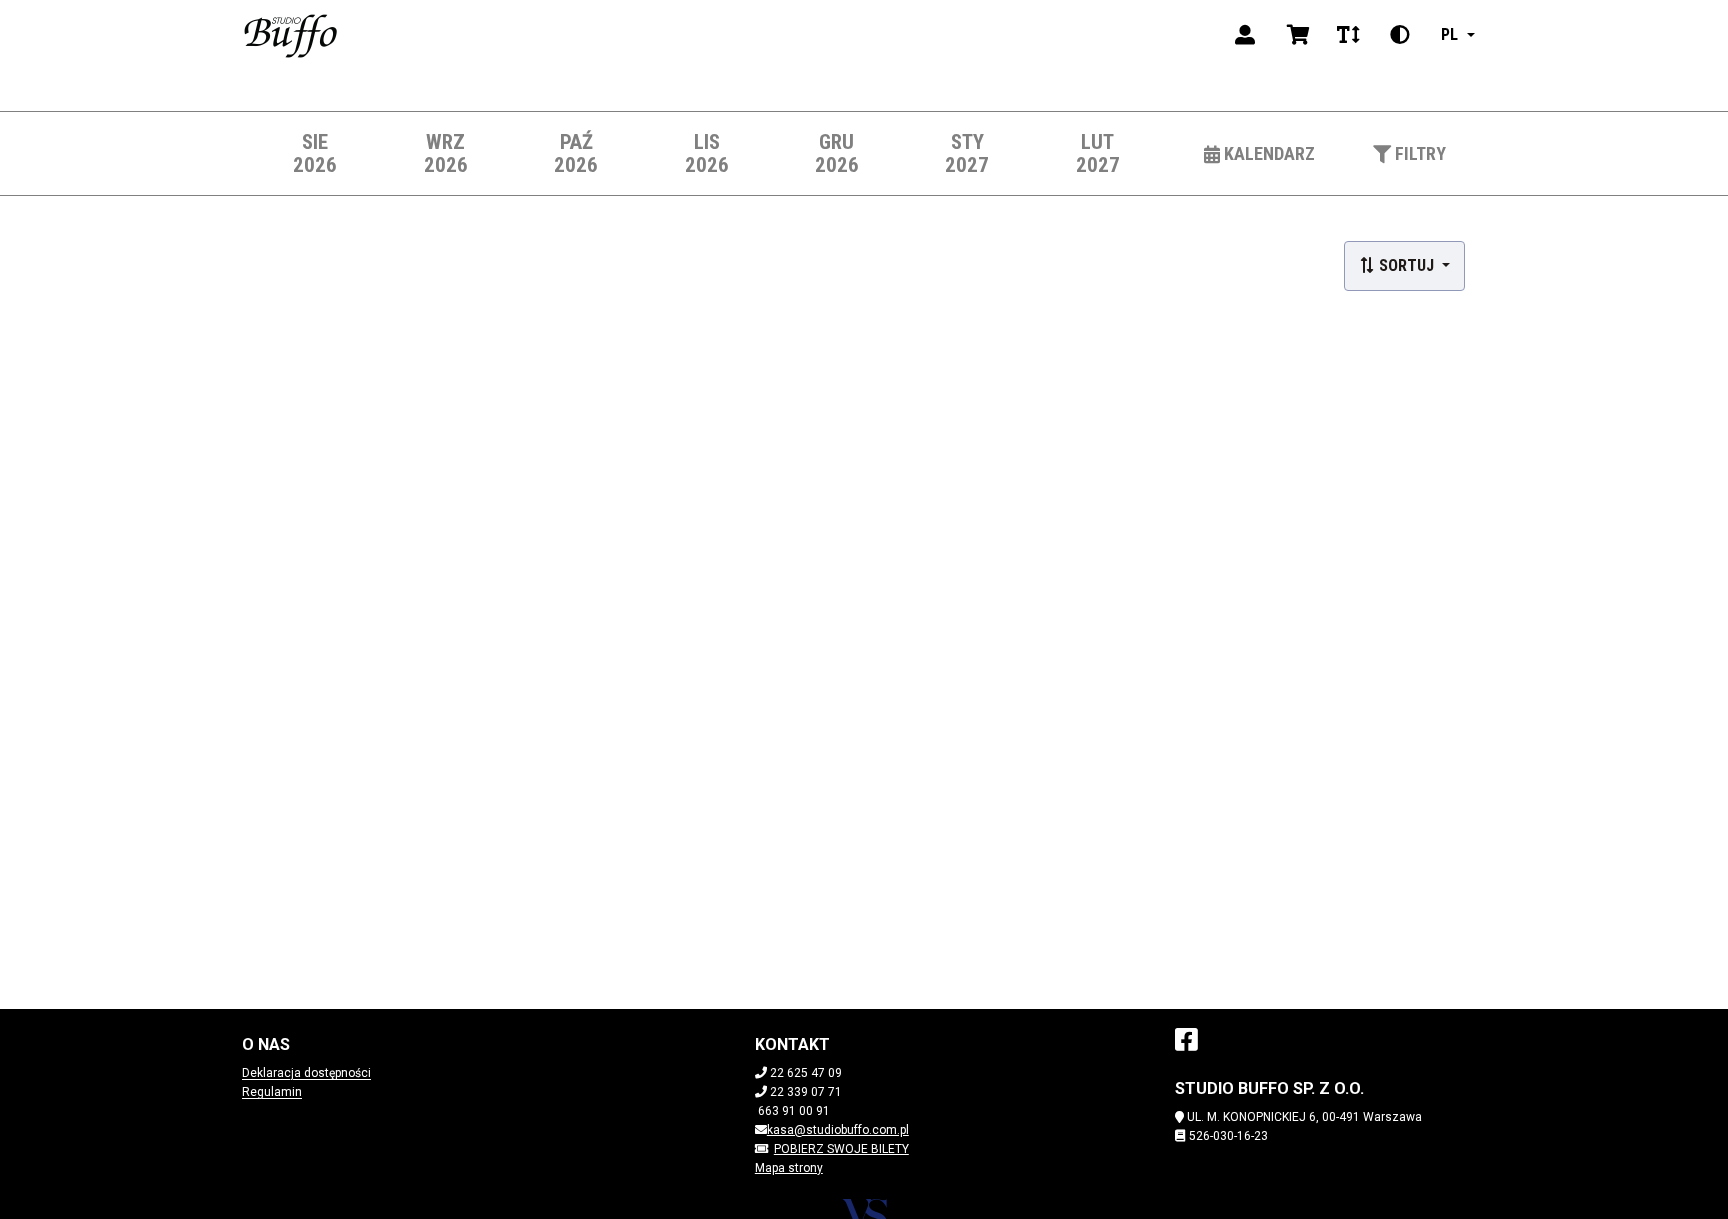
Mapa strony (789, 1168)
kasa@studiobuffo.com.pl (838, 1130)
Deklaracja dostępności (306, 1073)
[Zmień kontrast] (1400, 35)
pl (1449, 34)
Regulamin (272, 1092)
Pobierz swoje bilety (841, 1149)
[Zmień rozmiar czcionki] (1348, 35)
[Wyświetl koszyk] (1298, 35)
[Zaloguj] (1245, 35)
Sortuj (1406, 265)
